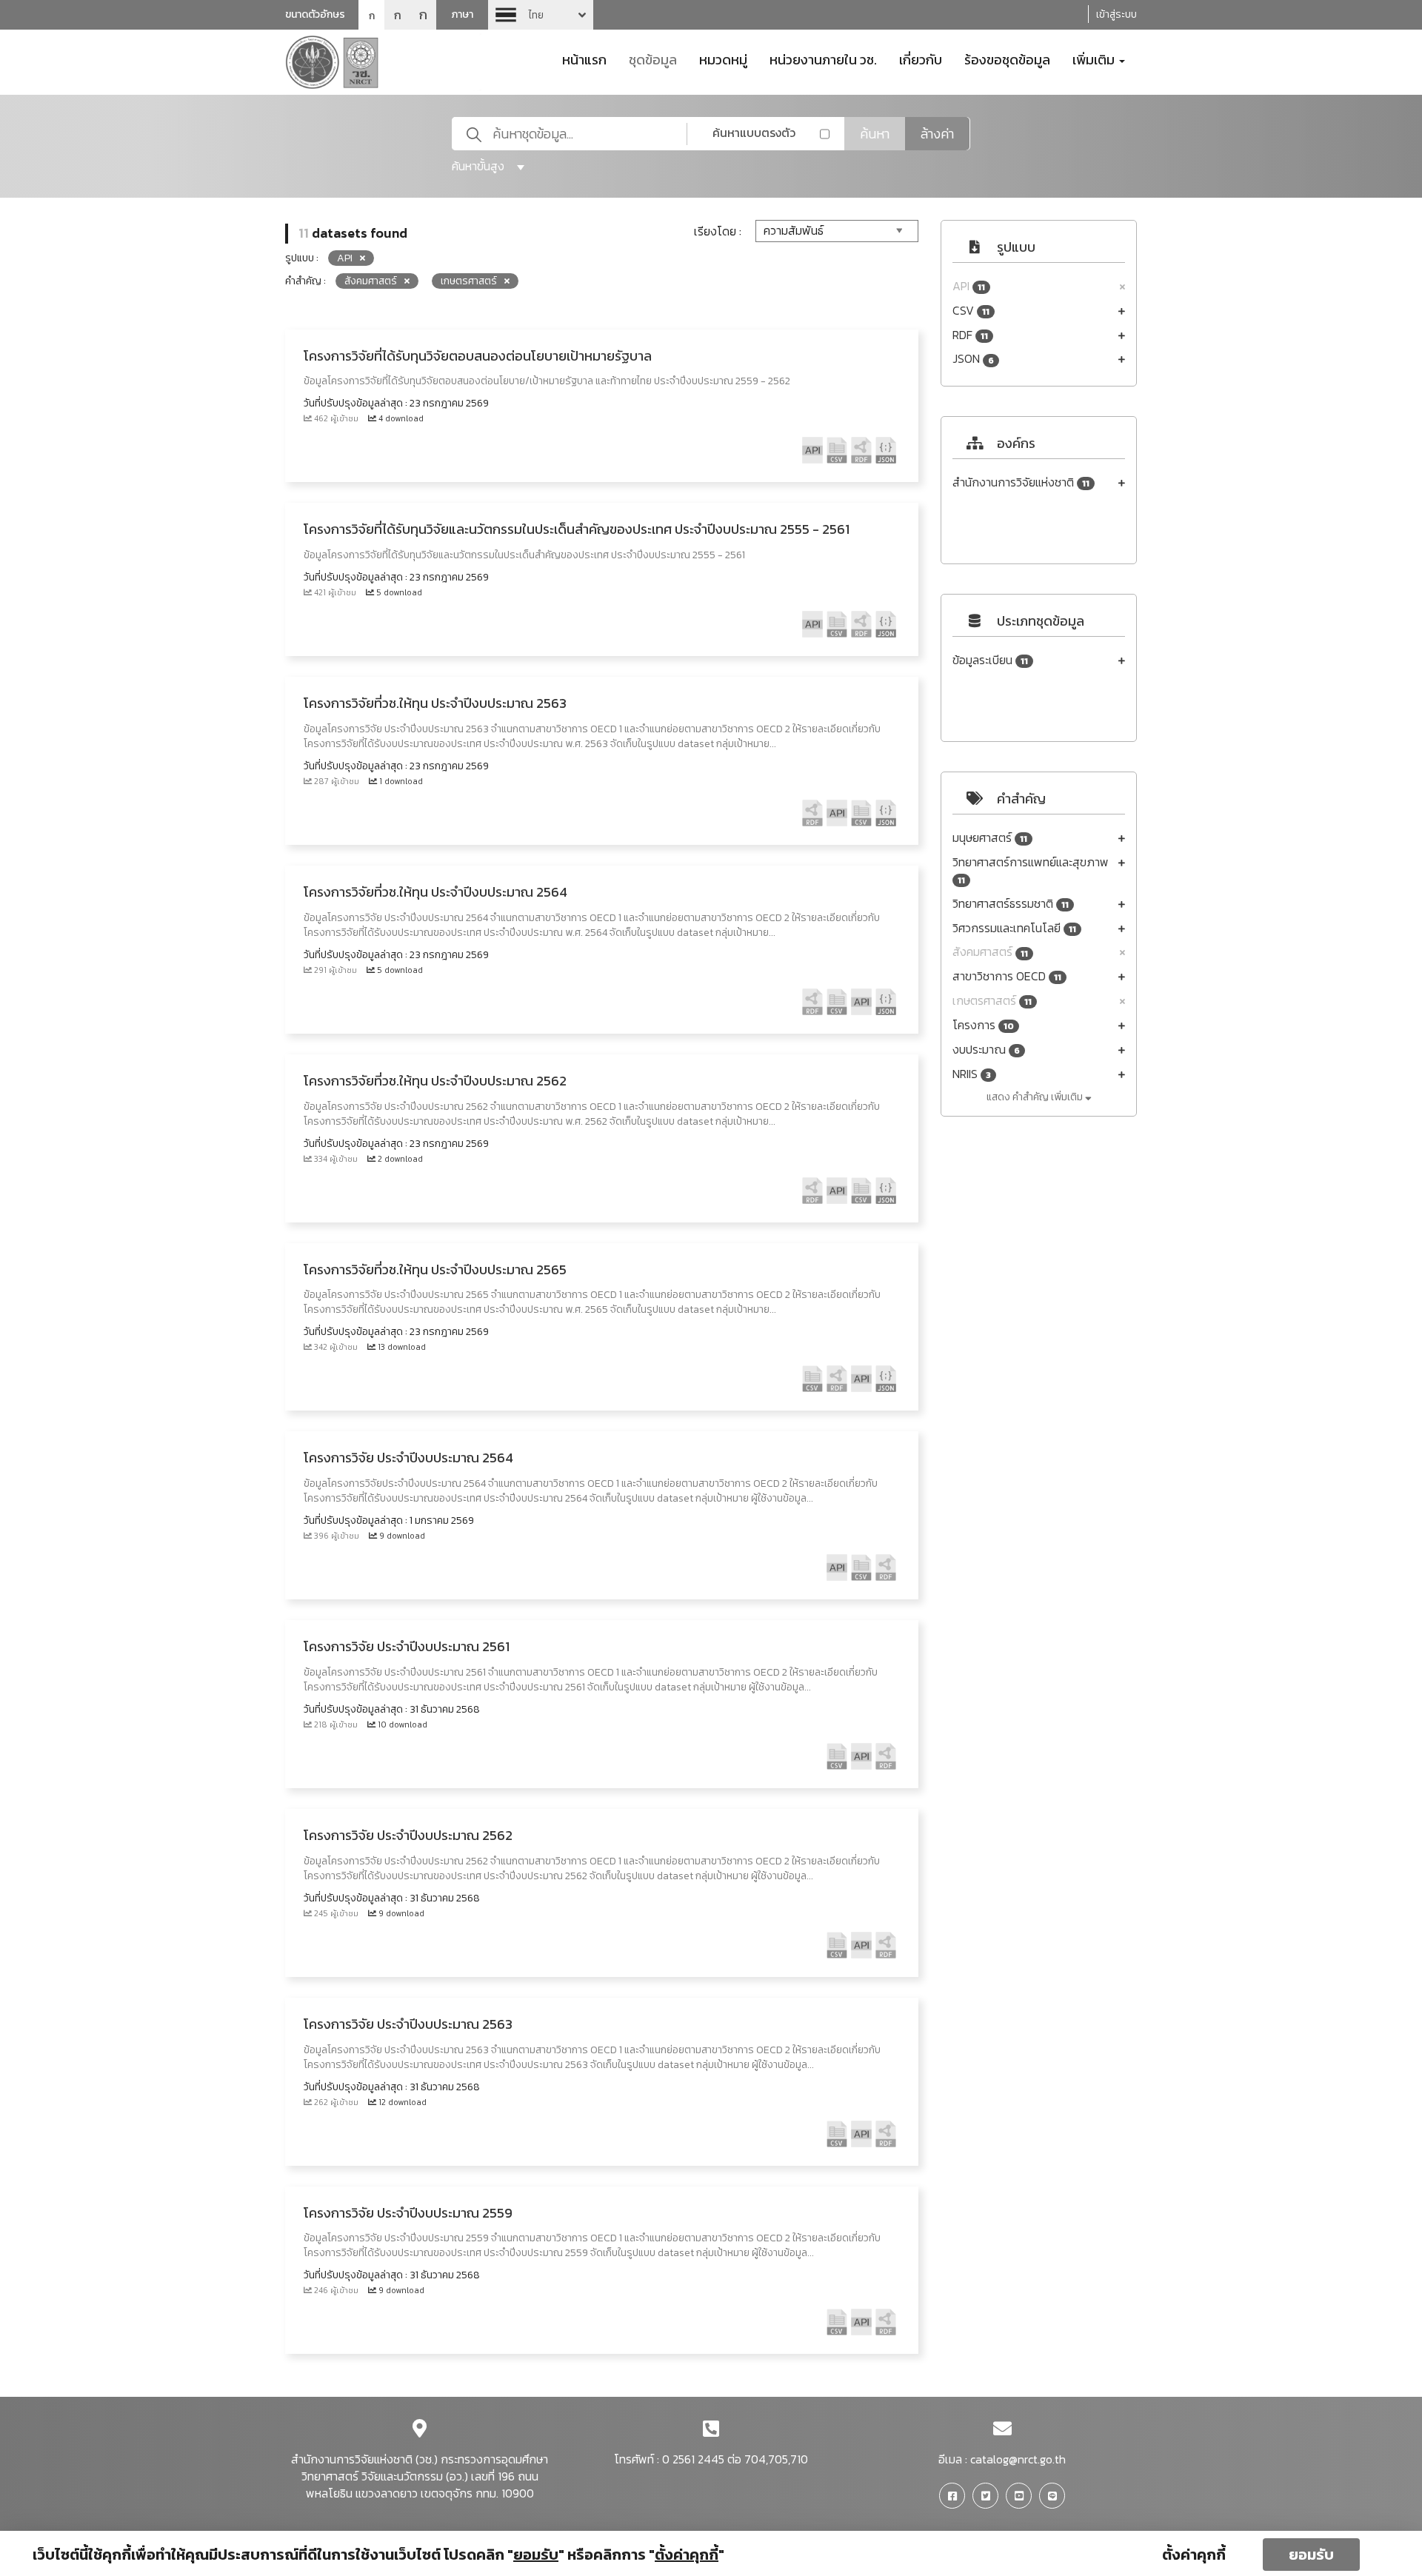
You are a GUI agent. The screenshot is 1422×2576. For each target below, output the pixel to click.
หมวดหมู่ (723, 58)
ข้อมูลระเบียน (990, 660)
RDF (970, 335)
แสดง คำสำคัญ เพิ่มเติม (1036, 1097)
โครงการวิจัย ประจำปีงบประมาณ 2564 (408, 1458)
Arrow (541, 15)
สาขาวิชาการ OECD (1007, 976)
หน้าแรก (584, 58)
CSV (971, 311)
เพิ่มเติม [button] (1095, 58)
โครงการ (983, 1025)
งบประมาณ (986, 1050)
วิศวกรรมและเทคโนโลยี (1014, 928)
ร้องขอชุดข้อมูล (1007, 58)
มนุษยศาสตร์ (990, 838)
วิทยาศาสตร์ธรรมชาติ (1011, 904)
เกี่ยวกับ (921, 58)
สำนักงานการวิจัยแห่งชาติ (1021, 482)
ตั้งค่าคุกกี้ (1194, 2555)
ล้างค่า (937, 134)
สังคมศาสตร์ (990, 952)
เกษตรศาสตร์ (992, 1001)
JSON (973, 359)
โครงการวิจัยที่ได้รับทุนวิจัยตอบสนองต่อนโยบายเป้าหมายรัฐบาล (478, 356)
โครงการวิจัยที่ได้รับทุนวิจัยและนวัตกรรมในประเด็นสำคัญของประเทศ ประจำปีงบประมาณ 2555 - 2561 (577, 529)
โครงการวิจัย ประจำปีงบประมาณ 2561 (407, 1646)
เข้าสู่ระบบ (1116, 14)
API (969, 286)
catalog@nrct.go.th (1018, 2459)
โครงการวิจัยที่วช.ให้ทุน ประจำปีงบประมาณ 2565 (435, 1269)
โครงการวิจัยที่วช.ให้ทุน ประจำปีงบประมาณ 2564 (435, 892)
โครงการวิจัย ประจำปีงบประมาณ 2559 (408, 2213)
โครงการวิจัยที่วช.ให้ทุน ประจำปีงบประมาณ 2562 (435, 1081)
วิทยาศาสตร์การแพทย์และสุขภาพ (1031, 870)
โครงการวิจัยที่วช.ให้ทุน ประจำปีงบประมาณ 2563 (435, 703)
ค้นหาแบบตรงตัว (754, 133)
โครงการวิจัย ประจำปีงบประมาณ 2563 (408, 2024)
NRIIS (972, 1074)
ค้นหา (875, 134)
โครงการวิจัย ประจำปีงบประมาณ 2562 (408, 1835)
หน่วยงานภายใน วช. (823, 58)
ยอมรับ (1311, 2555)
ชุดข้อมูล (653, 58)
